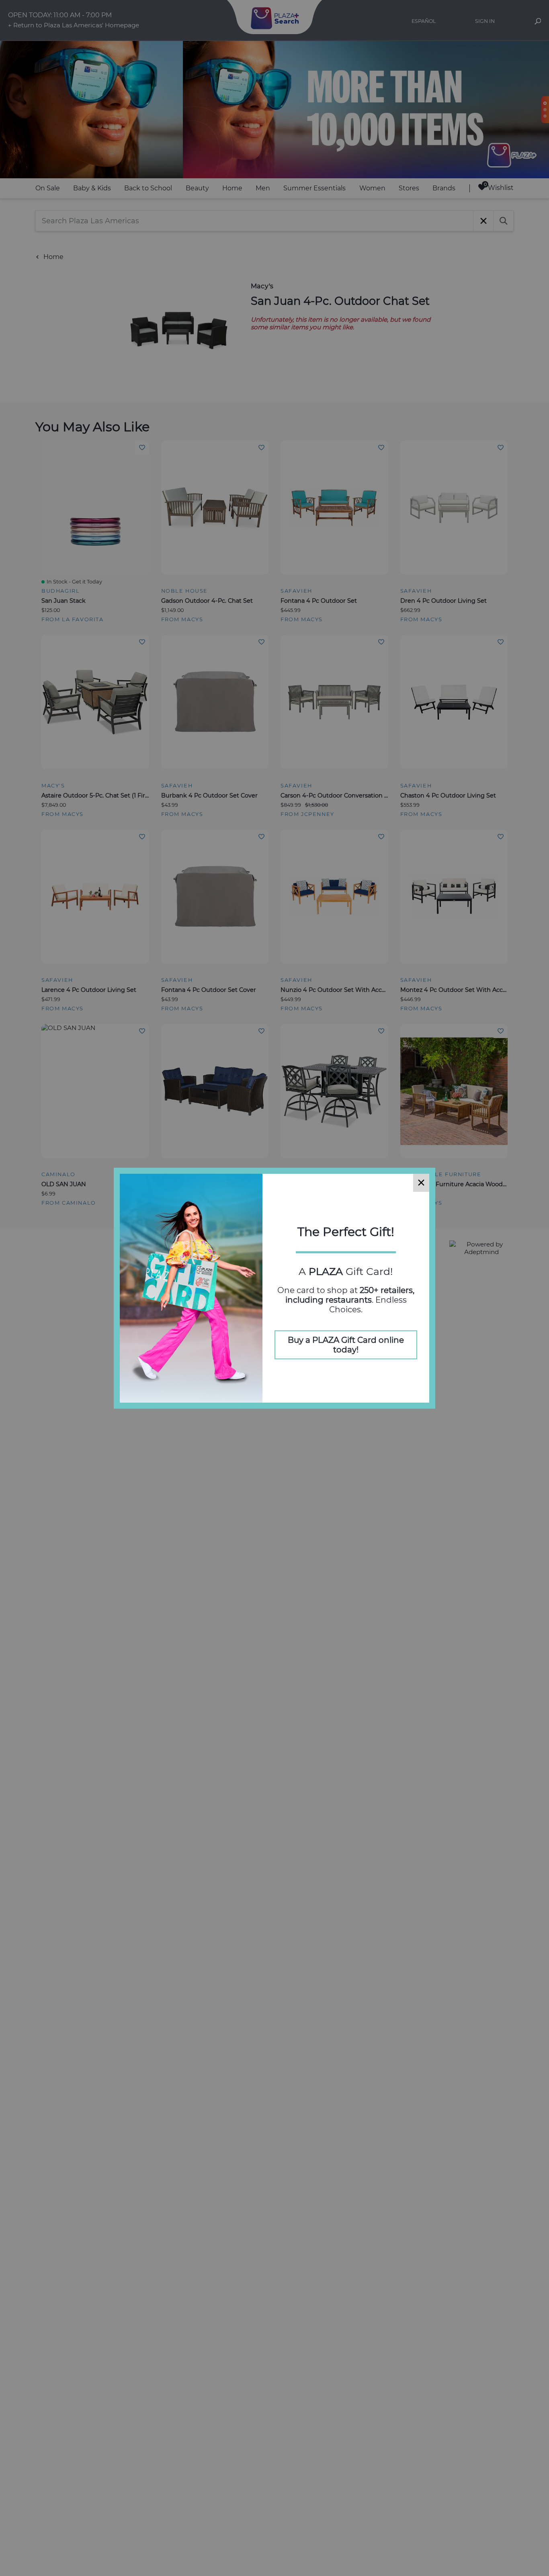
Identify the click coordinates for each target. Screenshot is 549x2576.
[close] (421, 1183)
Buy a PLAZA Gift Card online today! (346, 1345)
